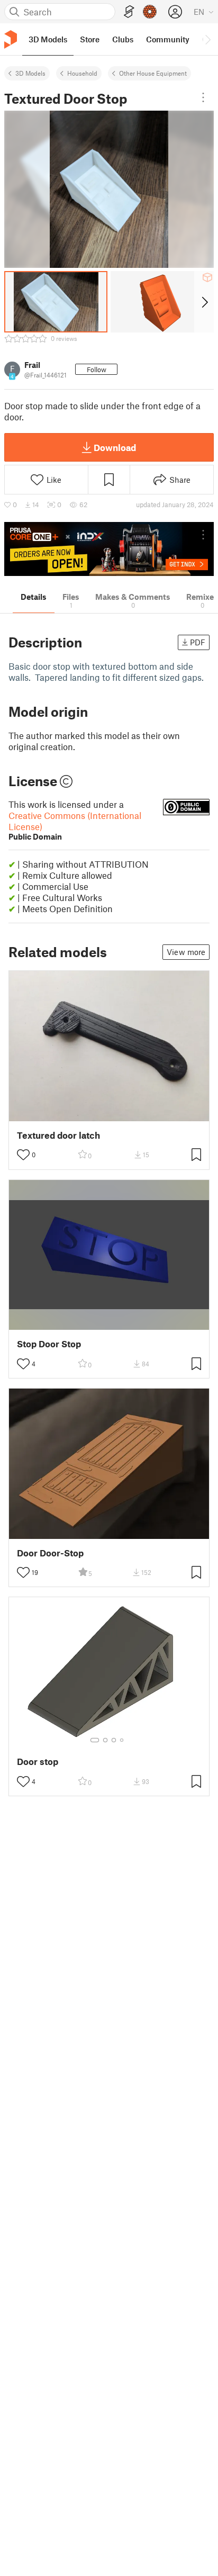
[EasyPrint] (129, 12)
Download (115, 447)
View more (186, 952)
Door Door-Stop (50, 1553)
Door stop (38, 1762)
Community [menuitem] (168, 39)
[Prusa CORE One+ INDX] (109, 549)
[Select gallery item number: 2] (105, 1740)
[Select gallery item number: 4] (122, 1740)
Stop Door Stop (49, 1344)
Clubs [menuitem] (123, 39)
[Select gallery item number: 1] (95, 1740)
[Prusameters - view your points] (150, 12)
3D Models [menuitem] (48, 39)
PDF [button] (198, 642)
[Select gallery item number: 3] (114, 1740)
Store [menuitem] (90, 39)
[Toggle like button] (23, 1155)
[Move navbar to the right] (207, 39)
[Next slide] (204, 302)
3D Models (30, 73)
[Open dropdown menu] (203, 97)
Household (82, 73)
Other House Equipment (153, 73)
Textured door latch (58, 1135)
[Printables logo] (11, 39)
